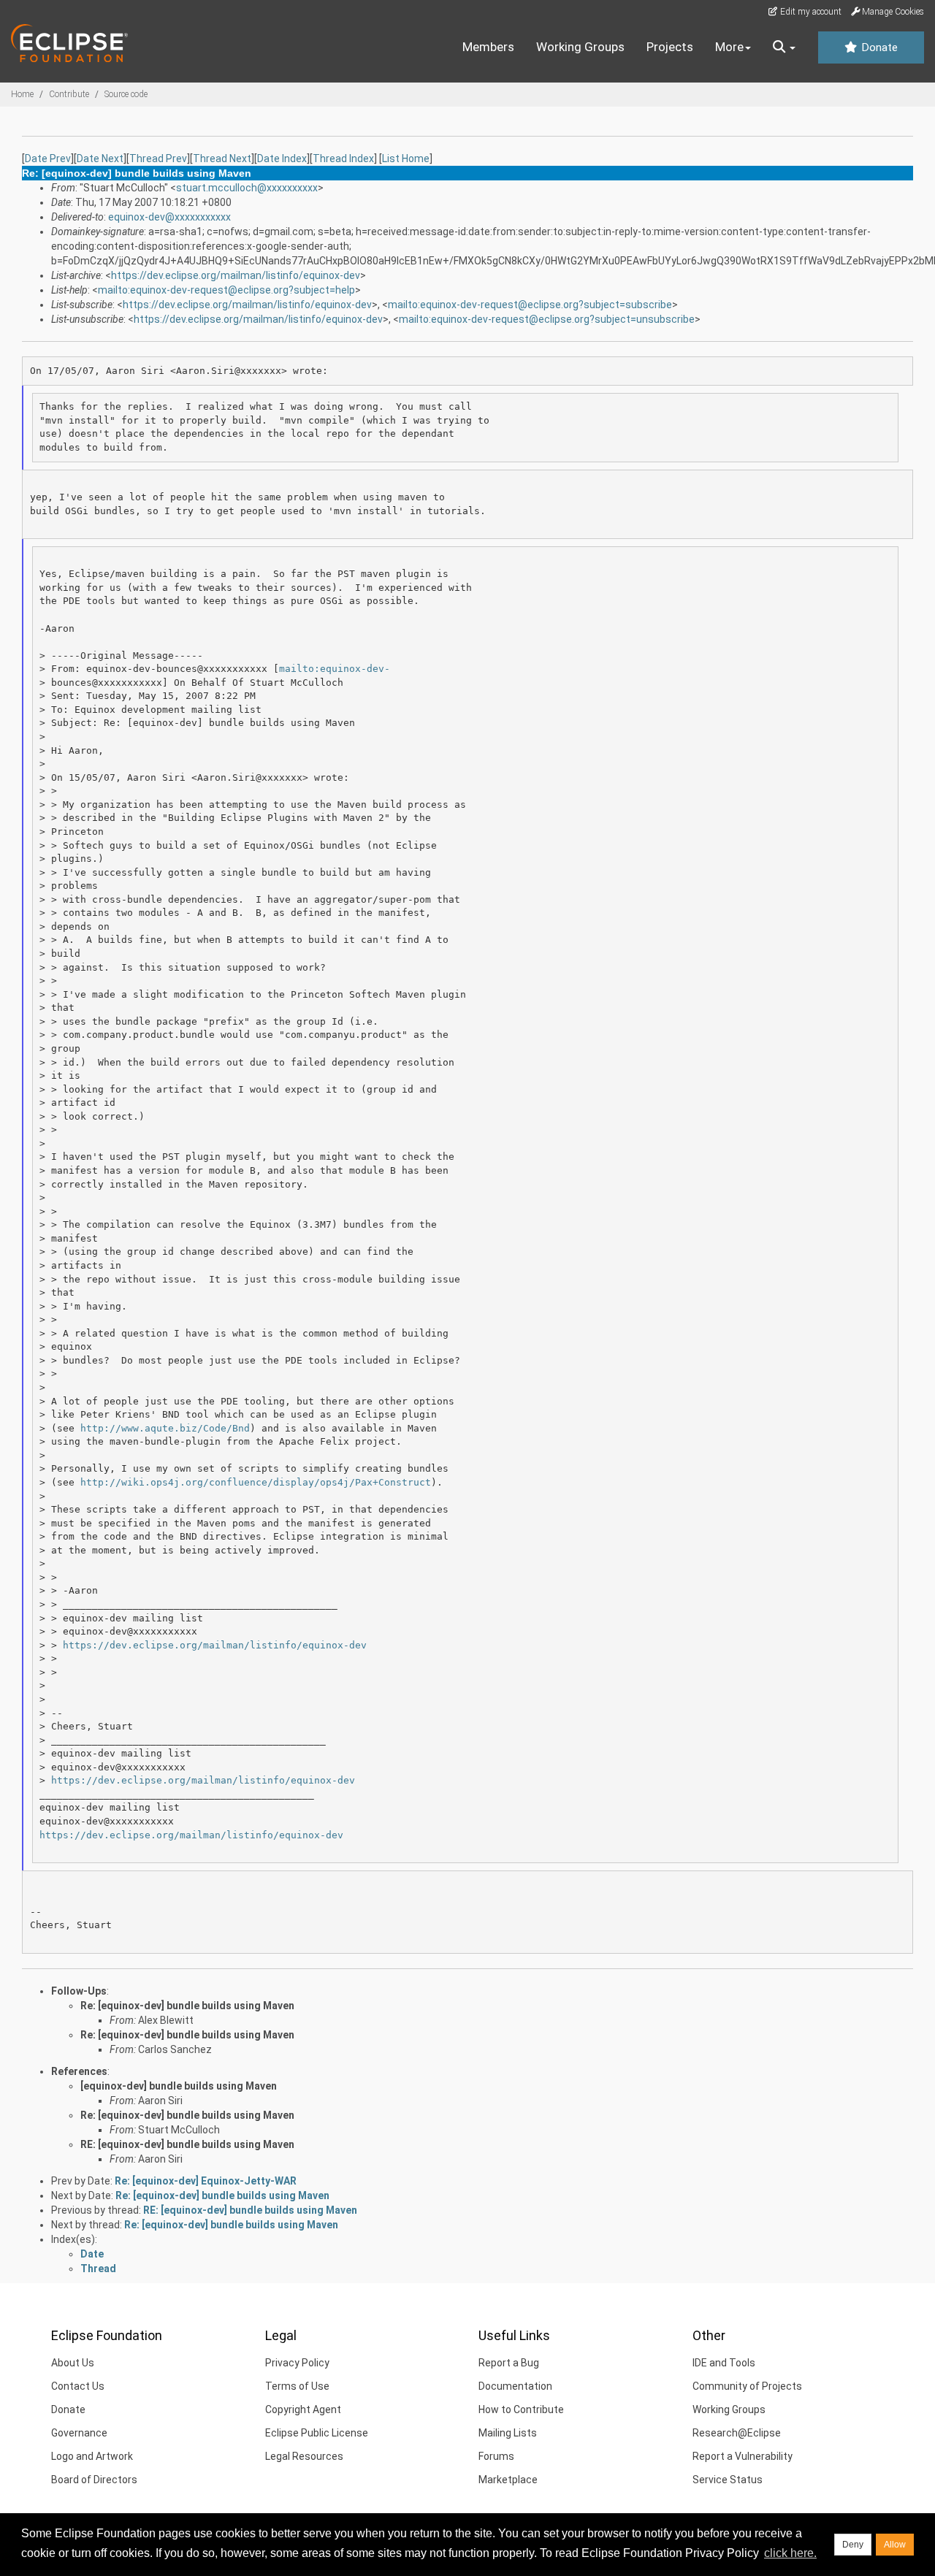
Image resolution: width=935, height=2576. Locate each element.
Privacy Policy (297, 2363)
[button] (784, 47)
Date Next (100, 158)
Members (488, 47)
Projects (670, 47)
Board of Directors (94, 2480)
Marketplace (508, 2480)
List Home (406, 158)
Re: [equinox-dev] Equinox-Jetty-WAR (206, 2181)
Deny (853, 2545)
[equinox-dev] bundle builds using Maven (179, 2086)
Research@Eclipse (737, 2433)
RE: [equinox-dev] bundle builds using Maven (187, 2144)
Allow (895, 2545)
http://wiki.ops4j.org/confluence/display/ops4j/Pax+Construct (256, 1482)
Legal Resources (304, 2456)
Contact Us (78, 2386)
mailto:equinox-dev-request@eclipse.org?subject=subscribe (530, 305)
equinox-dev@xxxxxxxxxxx (169, 217)
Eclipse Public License (317, 2433)
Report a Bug (509, 2363)
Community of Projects (747, 2386)
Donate (878, 47)
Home (22, 94)
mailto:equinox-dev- (335, 669)
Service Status (728, 2480)
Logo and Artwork (92, 2456)
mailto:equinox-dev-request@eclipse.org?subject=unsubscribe (547, 319)
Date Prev (48, 158)
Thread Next (222, 158)
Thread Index (343, 158)
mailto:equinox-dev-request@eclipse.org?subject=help (226, 290)
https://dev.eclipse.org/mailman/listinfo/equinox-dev (236, 275)
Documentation (515, 2386)
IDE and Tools (724, 2363)
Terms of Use (297, 2386)
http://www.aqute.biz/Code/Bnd (165, 1428)
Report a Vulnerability (743, 2456)
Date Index (282, 158)
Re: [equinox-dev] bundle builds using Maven (187, 2006)
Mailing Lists (508, 2433)
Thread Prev (158, 158)
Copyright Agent (303, 2409)
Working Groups (580, 47)
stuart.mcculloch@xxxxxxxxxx (247, 188)
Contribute (69, 94)
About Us (73, 2363)
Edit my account (810, 12)
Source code (126, 94)
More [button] (729, 47)
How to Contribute (521, 2409)
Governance (79, 2433)
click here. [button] (790, 2553)
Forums (496, 2456)
